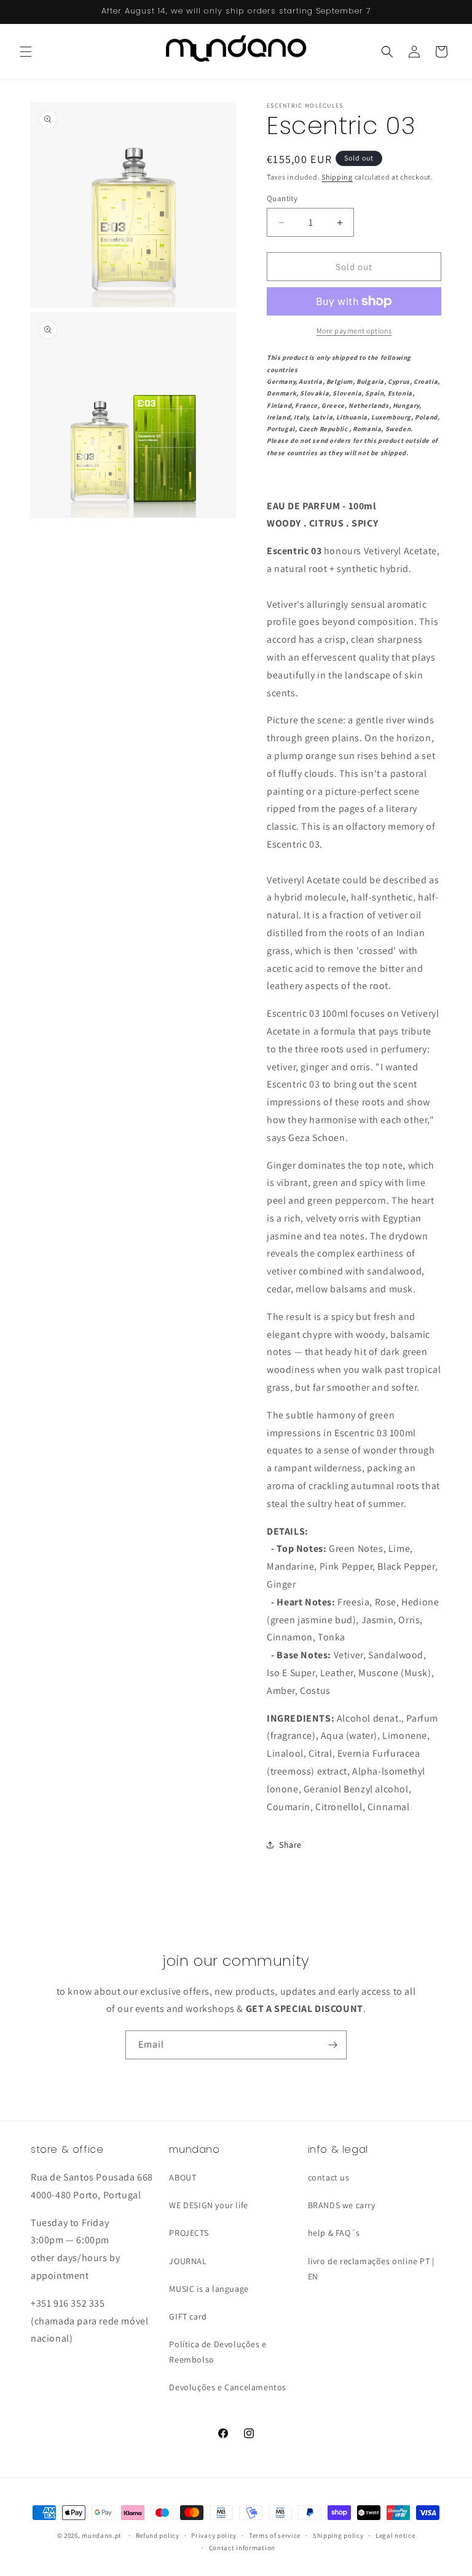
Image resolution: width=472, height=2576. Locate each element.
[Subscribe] (332, 2045)
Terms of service (275, 2535)
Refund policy (158, 2535)
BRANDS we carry (342, 2205)
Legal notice (395, 2535)
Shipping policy (338, 2535)
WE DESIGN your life (208, 2205)
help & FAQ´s (334, 2233)
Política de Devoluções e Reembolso (218, 2352)
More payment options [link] (354, 331)
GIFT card (188, 2316)
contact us (329, 2177)
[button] (26, 52)
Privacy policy (214, 2535)
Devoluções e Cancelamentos (228, 2387)
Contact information (242, 2548)
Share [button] (290, 1845)
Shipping (337, 177)
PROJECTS (189, 2233)
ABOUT (183, 2177)
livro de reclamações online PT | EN (371, 2269)
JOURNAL (188, 2261)
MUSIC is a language (209, 2289)
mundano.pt (102, 2535)
